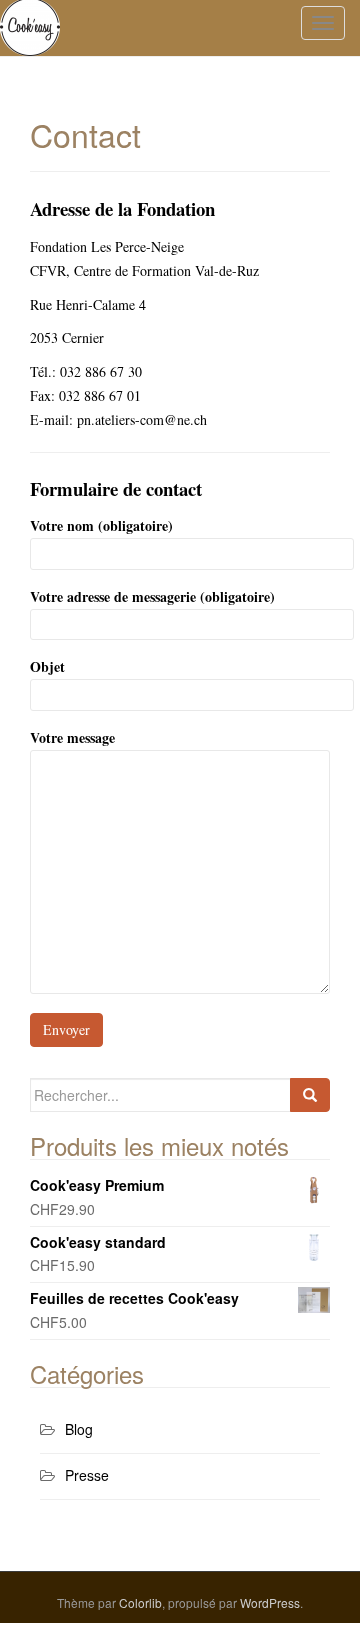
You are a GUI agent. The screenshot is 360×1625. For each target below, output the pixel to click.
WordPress (270, 1602)
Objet (47, 666)
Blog (79, 1429)
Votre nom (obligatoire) (101, 525)
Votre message (72, 737)
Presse (87, 1475)
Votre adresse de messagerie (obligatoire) (152, 596)
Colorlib (140, 1602)
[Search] (310, 1095)
